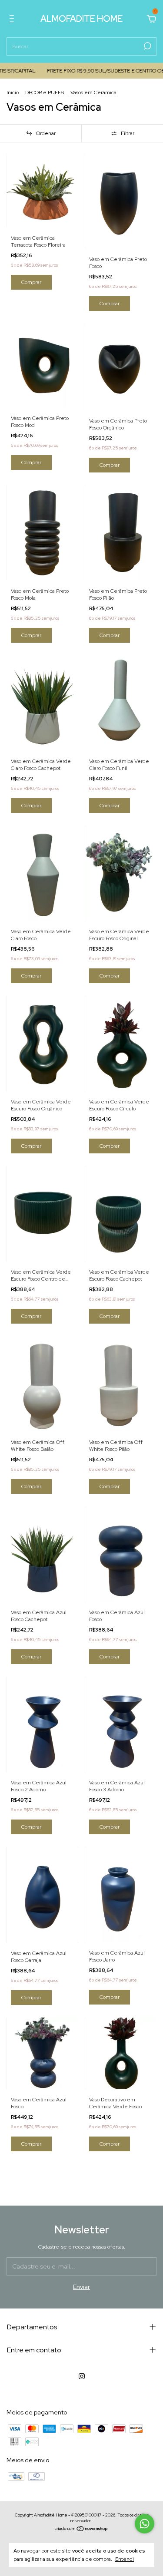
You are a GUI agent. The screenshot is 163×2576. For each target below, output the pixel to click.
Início (13, 92)
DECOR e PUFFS (45, 92)
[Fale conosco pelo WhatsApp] (145, 2524)
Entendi (125, 2559)
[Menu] (13, 20)
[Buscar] (147, 46)
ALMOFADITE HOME (81, 19)
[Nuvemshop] (81, 2530)
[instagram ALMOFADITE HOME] (82, 2376)
